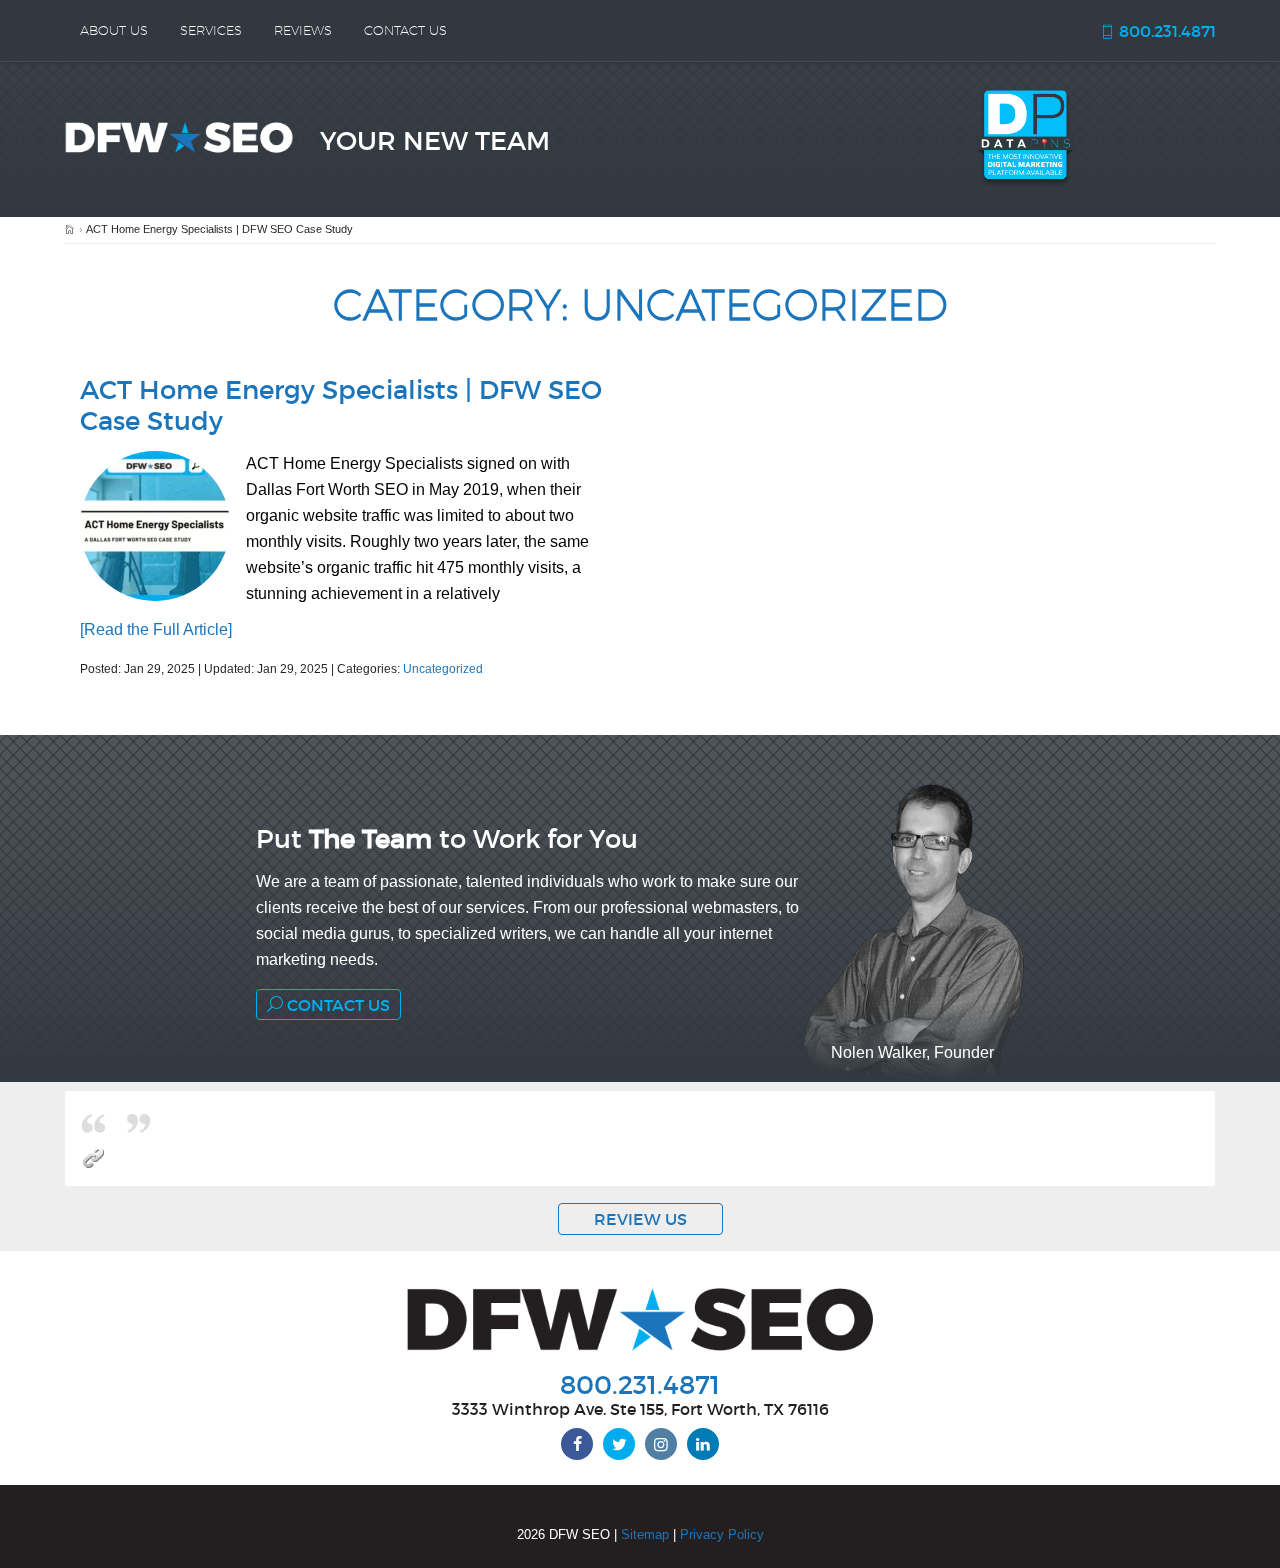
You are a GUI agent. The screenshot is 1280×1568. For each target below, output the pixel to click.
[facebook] (577, 1444)
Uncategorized (443, 669)
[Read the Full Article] (156, 629)
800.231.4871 (1165, 30)
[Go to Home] (69, 230)
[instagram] (661, 1444)
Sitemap (645, 1534)
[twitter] (619, 1444)
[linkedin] (703, 1444)
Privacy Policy (722, 1534)
